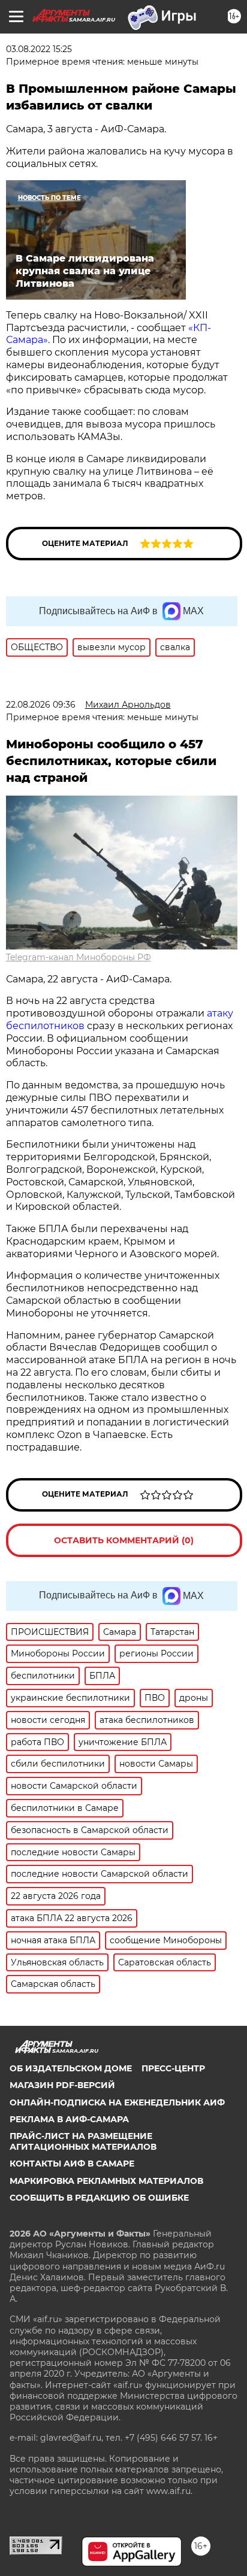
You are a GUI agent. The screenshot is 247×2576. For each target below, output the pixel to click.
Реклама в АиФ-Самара (69, 2119)
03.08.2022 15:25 (39, 49)
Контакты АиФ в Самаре (72, 2164)
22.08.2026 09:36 (41, 705)
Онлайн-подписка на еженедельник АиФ (117, 2102)
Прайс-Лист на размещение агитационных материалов (83, 2141)
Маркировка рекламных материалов (106, 2181)
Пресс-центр (173, 2068)
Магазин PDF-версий (62, 2085)
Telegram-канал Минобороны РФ (79, 957)
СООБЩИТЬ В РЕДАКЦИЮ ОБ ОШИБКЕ (99, 2198)
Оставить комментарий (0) (124, 1540)
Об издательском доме (71, 2068)
